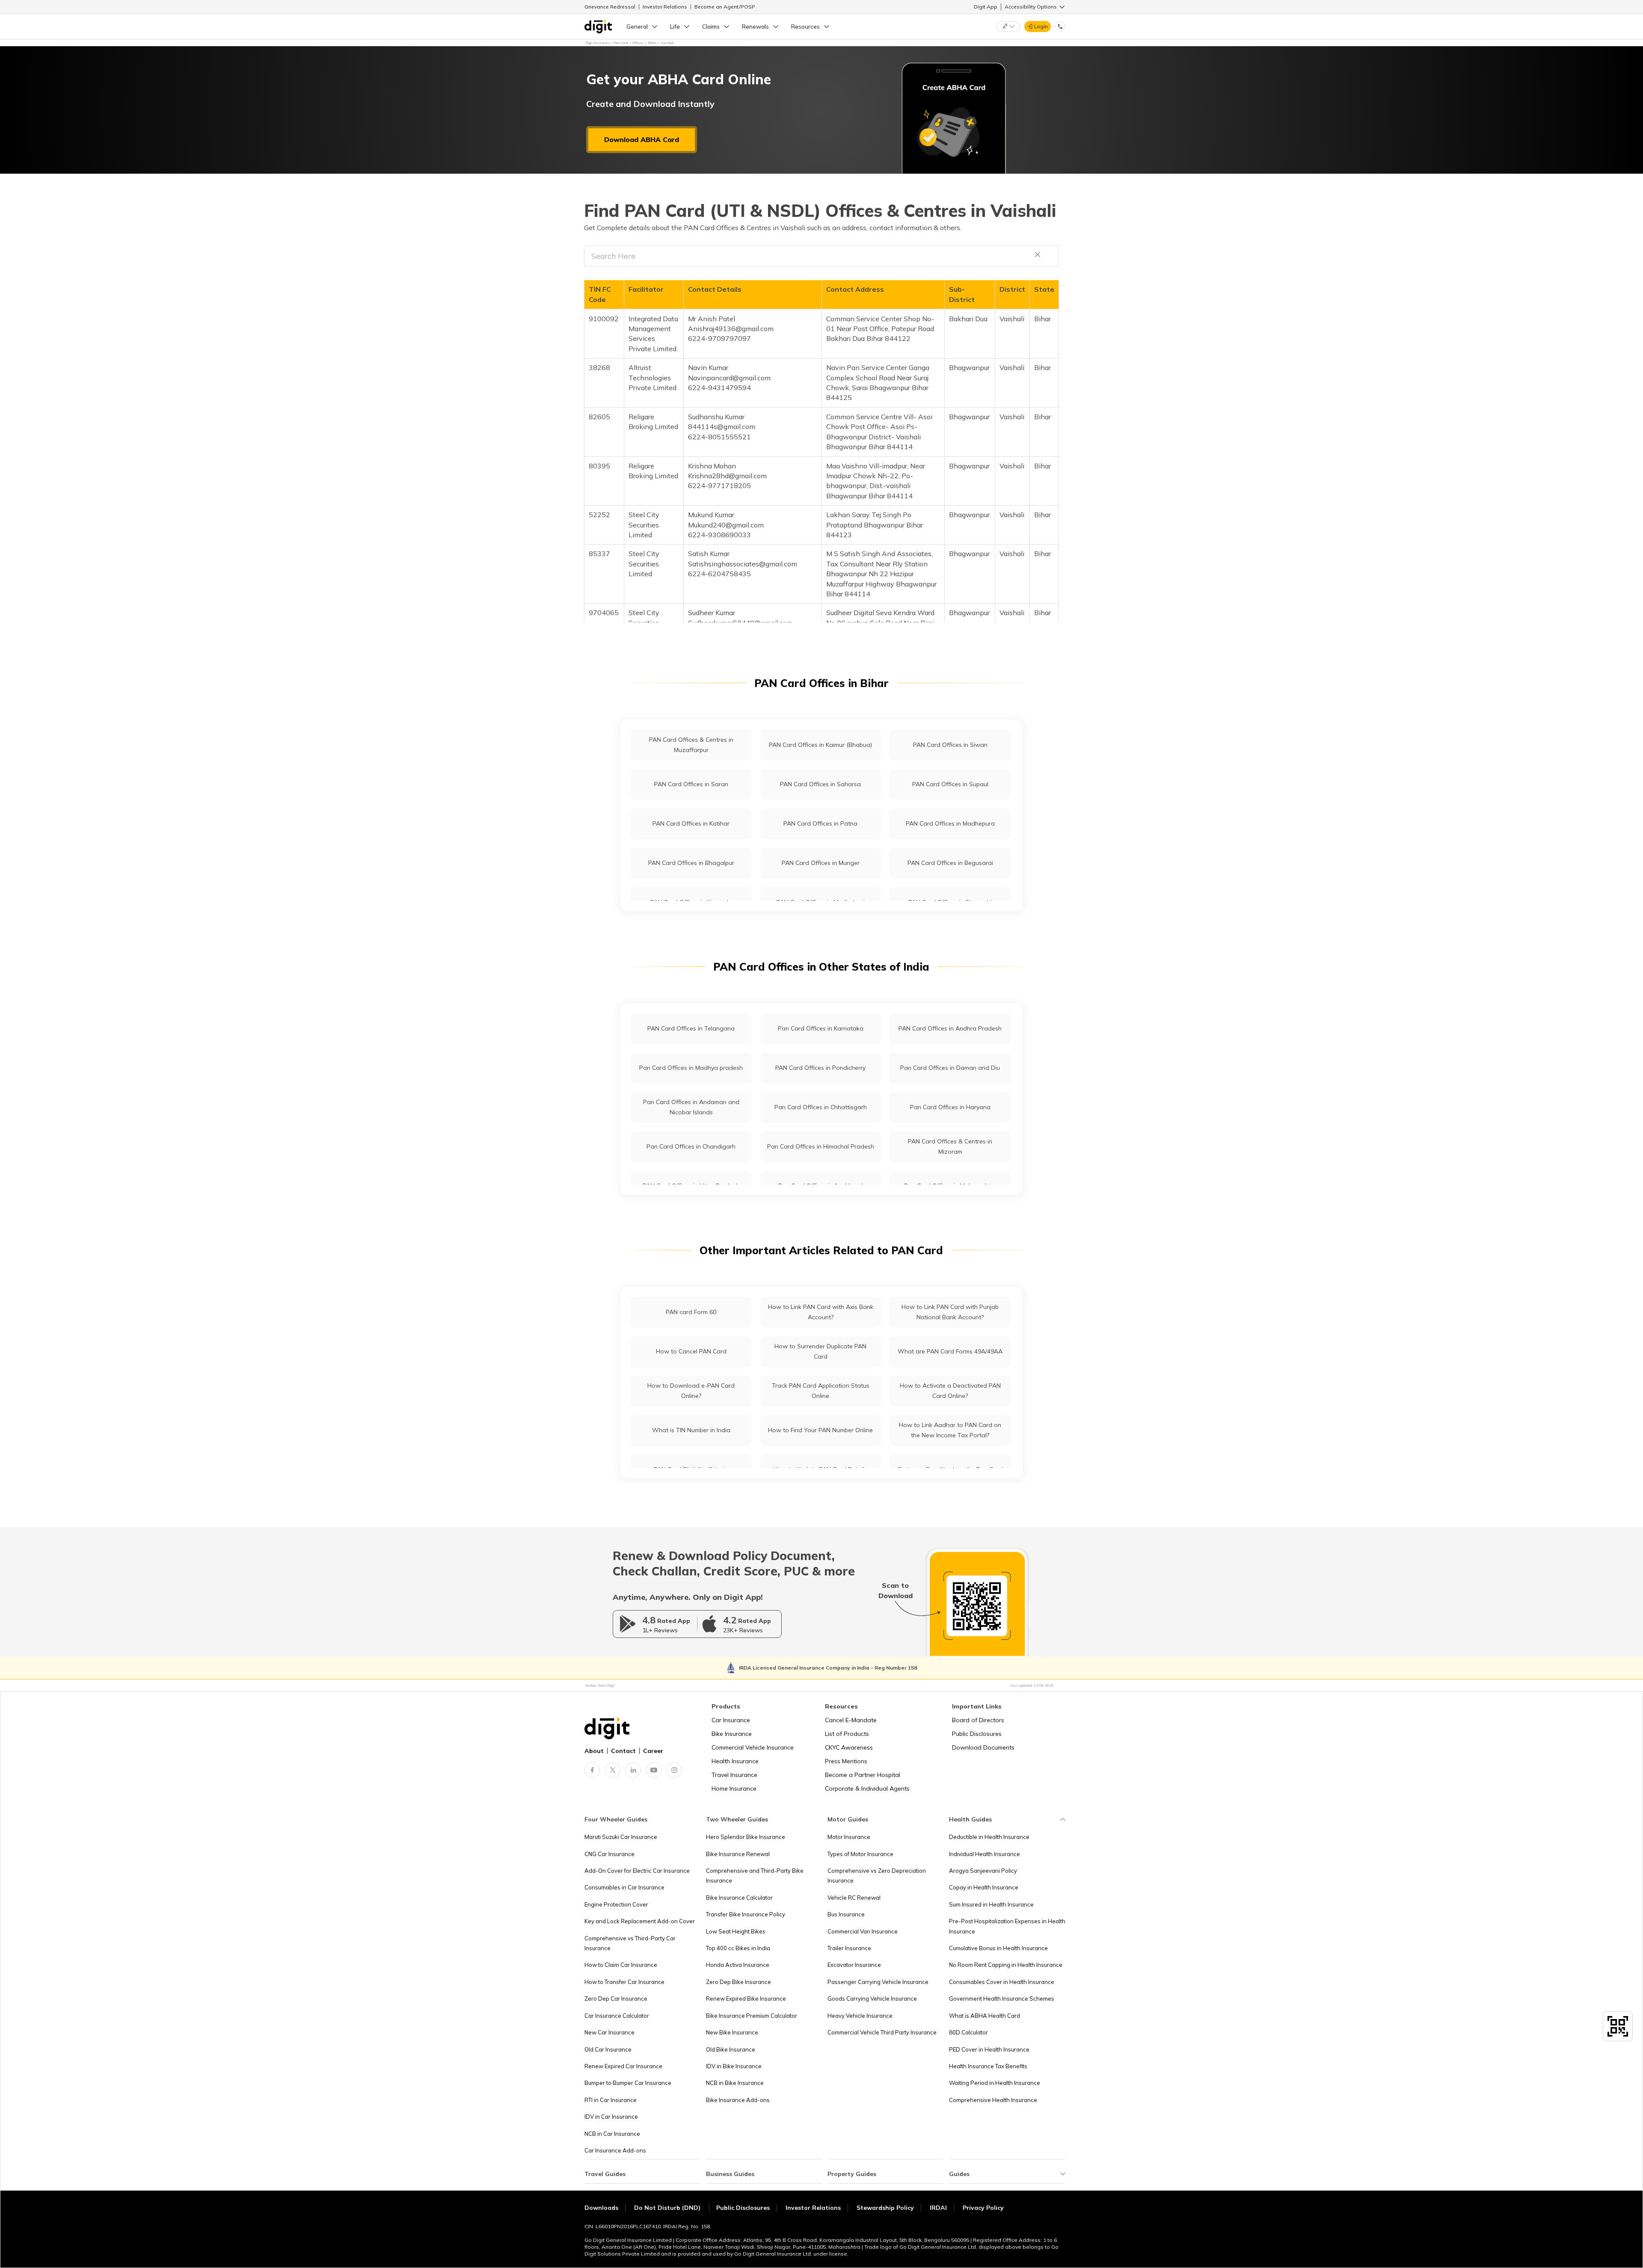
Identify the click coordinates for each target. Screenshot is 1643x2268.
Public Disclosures (977, 1734)
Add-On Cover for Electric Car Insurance (637, 1871)
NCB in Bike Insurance (735, 2083)
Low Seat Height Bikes (736, 1931)
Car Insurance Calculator (617, 2016)
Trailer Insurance (849, 1948)
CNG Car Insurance (609, 1854)
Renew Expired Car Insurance (623, 2066)
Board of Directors (978, 1720)
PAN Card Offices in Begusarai (950, 863)
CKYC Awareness (849, 1747)
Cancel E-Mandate (851, 1720)
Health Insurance (735, 1761)
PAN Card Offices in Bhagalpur (691, 863)
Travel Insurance (734, 1775)
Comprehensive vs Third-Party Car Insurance (630, 1943)
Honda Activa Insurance (738, 1965)
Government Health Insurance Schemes (1002, 1999)
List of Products (847, 1734)
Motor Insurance (849, 1837)
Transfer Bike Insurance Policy (746, 1914)
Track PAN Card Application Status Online (821, 1390)
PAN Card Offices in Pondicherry (820, 1068)
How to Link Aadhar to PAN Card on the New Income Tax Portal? (950, 1430)
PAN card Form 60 (691, 1312)
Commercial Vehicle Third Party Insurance (882, 2032)
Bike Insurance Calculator (739, 1898)
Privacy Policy (983, 2208)
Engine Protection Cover (616, 1904)
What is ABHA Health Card (985, 2016)
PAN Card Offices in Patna (820, 823)
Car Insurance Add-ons (615, 2150)
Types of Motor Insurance (860, 1854)
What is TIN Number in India (691, 1430)
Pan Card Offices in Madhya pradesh (691, 1068)
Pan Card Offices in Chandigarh (691, 1146)
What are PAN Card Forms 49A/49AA (950, 1351)
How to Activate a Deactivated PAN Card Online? (950, 1390)
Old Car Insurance (608, 2049)
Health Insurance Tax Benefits (988, 2066)
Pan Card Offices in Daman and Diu (950, 1068)
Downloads (601, 2208)
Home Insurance (734, 1788)
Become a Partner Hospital (863, 1775)
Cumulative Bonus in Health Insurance (998, 1948)
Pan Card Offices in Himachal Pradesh (821, 1146)
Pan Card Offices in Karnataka (821, 1028)
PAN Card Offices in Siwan (950, 745)
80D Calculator (968, 2032)
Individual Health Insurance (985, 1854)
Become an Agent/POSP (725, 7)
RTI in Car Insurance (611, 2100)
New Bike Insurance (732, 2032)
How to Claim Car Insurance (621, 1965)
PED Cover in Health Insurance (989, 2049)
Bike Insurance (732, 1734)
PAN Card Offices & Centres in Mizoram (950, 1146)
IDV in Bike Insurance (734, 2066)
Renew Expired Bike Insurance (746, 1999)
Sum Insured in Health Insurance (991, 1904)
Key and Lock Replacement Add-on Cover (640, 1921)
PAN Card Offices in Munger (821, 863)
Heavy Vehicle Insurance (860, 2016)
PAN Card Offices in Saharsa (820, 784)
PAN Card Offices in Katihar (691, 823)
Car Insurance (731, 1720)
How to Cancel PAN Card (691, 1351)
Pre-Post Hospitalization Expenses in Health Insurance (1007, 1926)
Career (653, 1751)
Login (1041, 26)
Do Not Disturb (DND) (668, 2208)
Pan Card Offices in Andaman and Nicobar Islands (691, 1107)
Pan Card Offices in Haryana (950, 1107)
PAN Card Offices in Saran (691, 784)
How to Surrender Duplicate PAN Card (820, 1351)
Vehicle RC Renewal (854, 1898)
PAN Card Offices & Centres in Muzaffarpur (691, 745)
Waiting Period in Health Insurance (995, 2083)
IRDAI (938, 2208)
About (594, 1751)
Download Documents (983, 1747)
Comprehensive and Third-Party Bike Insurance (755, 1876)
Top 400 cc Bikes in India (738, 1948)
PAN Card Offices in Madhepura (950, 823)
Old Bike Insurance (731, 2049)
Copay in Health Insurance (984, 1887)
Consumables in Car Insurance (624, 1887)
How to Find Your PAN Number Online (820, 1430)
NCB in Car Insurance (612, 2134)
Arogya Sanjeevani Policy (983, 1871)
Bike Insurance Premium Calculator (752, 2016)
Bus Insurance (846, 1914)
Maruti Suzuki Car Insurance (621, 1837)
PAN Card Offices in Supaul (950, 784)
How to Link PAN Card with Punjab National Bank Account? (950, 1312)
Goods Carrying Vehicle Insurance (872, 1999)
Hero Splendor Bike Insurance (746, 1837)
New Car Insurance (609, 2032)
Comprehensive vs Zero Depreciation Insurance (877, 1876)
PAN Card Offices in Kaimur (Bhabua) (820, 745)
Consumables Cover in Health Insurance (1002, 1982)
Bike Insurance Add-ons (738, 2100)
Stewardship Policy (885, 2208)
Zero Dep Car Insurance (616, 1999)
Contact (623, 1751)
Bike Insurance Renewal (738, 1854)
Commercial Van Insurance (863, 1931)
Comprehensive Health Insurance (993, 2100)
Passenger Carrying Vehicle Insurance (878, 1982)
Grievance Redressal (610, 7)
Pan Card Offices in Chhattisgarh (821, 1107)
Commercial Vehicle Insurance (753, 1747)
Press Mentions (846, 1761)
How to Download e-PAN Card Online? (691, 1390)
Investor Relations (665, 7)
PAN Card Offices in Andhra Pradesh (950, 1028)
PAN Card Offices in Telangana (691, 1028)
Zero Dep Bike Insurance (738, 1982)
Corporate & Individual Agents (867, 1788)
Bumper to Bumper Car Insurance (628, 2083)
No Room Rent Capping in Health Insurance (1006, 1965)
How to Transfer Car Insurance (624, 1982)
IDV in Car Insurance (611, 2117)
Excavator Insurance (854, 1965)
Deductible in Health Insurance (989, 1837)
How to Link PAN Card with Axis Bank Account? (821, 1312)
